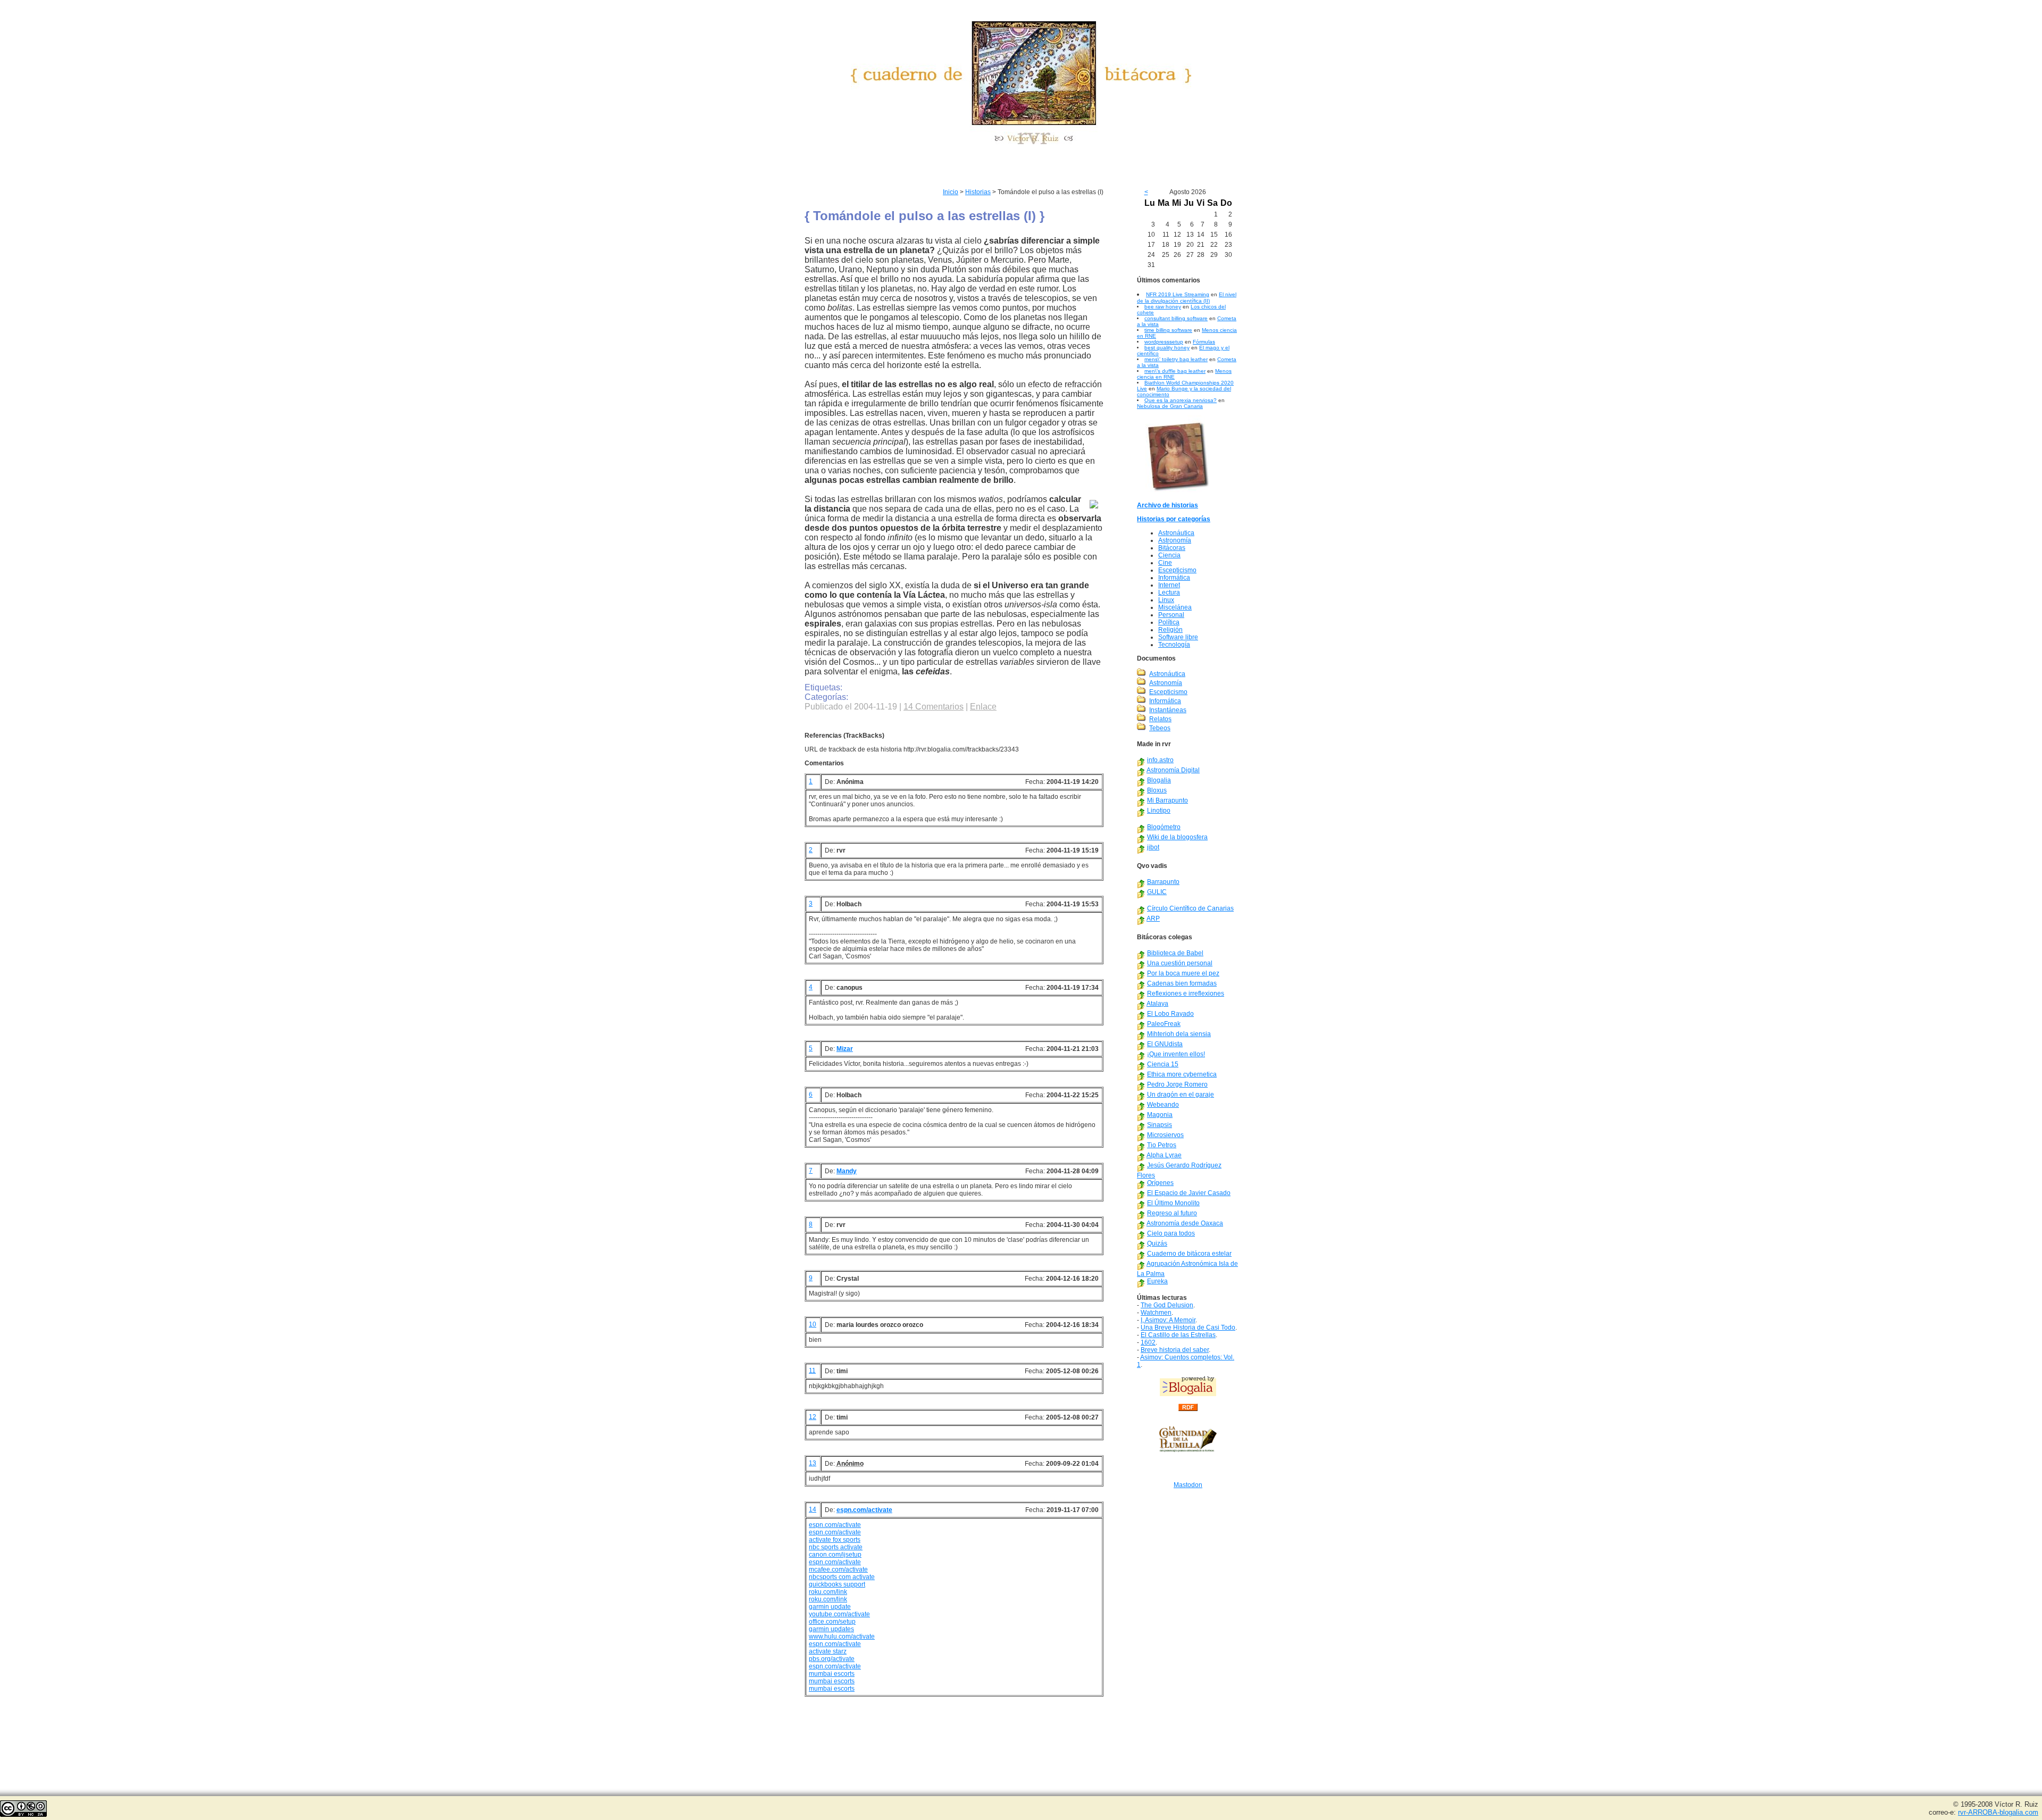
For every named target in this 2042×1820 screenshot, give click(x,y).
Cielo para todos (1171, 1233)
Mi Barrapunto (1168, 800)
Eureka (1157, 1281)
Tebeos (1160, 728)
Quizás (1157, 1243)
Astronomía (1175, 540)
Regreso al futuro (1172, 1213)
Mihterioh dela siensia (1179, 1034)
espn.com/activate (864, 1510)
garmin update (830, 1607)
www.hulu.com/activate (842, 1637)
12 (813, 1417)
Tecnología (1174, 645)
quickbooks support (837, 1584)
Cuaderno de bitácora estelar (1189, 1254)
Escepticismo (1177, 570)
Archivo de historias (1168, 505)
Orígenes (1160, 1183)
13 (813, 1463)
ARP (1153, 919)
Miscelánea (1175, 607)
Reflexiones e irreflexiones (1186, 994)
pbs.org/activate (832, 1659)
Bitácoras (1172, 548)
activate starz (828, 1651)
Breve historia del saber (1175, 1350)
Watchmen (1156, 1313)
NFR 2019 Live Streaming (1178, 294)
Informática (1174, 578)
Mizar (845, 1049)
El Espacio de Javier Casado (1189, 1193)
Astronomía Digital (1173, 770)
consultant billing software (1176, 318)
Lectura (1169, 592)
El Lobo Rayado (1170, 1014)
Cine (1165, 563)
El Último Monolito (1173, 1203)
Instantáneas (1168, 710)
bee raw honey (1163, 307)
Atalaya (1157, 1004)
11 (812, 1371)
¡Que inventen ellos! (1176, 1054)
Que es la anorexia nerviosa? (1181, 400)
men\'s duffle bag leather (1175, 371)
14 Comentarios (934, 707)
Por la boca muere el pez (1183, 973)
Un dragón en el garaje (1181, 1095)
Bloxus (1157, 790)
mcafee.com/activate (838, 1569)
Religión (1170, 630)
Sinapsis (1160, 1125)
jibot (1153, 847)
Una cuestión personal (1180, 963)
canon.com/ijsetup (835, 1555)
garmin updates (831, 1629)
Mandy (847, 1171)
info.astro (1160, 760)
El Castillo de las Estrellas (1178, 1335)
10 (813, 1324)
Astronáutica (1176, 533)
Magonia (1160, 1115)
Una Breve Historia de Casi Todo (1188, 1328)
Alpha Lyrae (1164, 1155)
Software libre (1178, 637)
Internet (1169, 585)
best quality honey (1167, 348)
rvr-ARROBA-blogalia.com (1998, 1812)
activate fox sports (835, 1540)
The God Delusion (1167, 1305)
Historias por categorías (1174, 519)
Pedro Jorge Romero (1177, 1084)
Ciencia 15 (1163, 1064)
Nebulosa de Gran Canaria (1170, 406)
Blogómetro (1164, 827)
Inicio (951, 192)
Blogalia (1159, 780)
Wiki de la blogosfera (1177, 837)
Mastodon (1188, 1485)
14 (813, 1509)
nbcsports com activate (842, 1577)
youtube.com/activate (839, 1614)
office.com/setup (832, 1622)
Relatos (1160, 719)
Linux (1166, 600)
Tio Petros (1162, 1145)
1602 (1148, 1342)
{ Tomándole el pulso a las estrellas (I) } (924, 216)
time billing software (1168, 330)
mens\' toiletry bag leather (1176, 359)
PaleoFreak (1164, 1024)
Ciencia (1169, 555)
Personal (1171, 615)
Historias (978, 192)
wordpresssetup (1164, 342)
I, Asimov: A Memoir (1168, 1320)
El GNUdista (1165, 1044)
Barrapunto (1163, 882)
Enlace (983, 707)
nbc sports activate (836, 1547)
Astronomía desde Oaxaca (1185, 1223)
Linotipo (1159, 811)
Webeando (1163, 1105)
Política (1169, 622)
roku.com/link (828, 1592)
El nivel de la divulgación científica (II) (1187, 298)
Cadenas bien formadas (1182, 983)
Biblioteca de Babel (1175, 953)
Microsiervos (1165, 1135)
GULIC (1157, 892)
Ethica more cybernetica (1182, 1074)
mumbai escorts (832, 1674)
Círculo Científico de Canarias (1190, 908)
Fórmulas (1204, 342)
